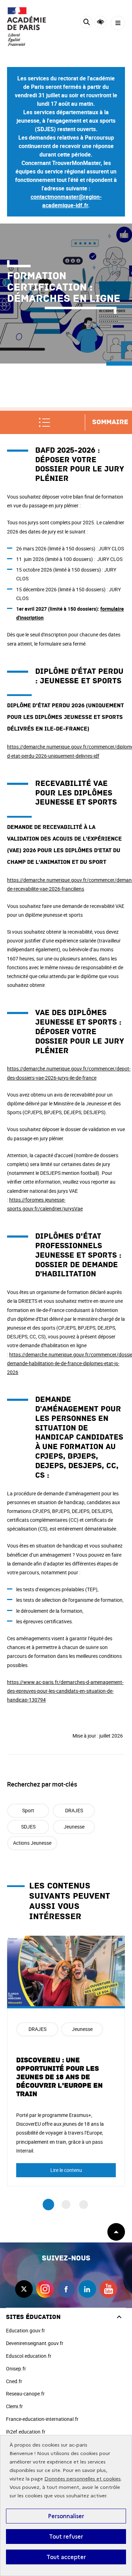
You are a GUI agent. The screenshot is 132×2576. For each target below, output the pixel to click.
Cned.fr (14, 2381)
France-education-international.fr (42, 2419)
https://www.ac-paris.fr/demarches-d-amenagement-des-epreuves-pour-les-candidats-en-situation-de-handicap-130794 (65, 1691)
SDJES (28, 1827)
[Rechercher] (86, 23)
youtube (108, 2289)
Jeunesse (74, 1827)
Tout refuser (66, 2537)
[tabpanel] (66, 2061)
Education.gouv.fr (26, 2330)
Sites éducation (33, 2317)
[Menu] (118, 23)
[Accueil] (26, 26)
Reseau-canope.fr (25, 2394)
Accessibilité (100, 22)
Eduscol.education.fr (29, 2356)
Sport (28, 1810)
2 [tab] (66, 2205)
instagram (45, 2289)
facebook (66, 2289)
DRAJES (74, 1810)
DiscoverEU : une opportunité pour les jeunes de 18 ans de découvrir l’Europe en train (59, 2077)
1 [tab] (48, 2205)
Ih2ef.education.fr (26, 2432)
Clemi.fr (14, 2406)
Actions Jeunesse (32, 1843)
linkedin (87, 2289)
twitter (24, 2289)
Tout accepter (66, 2557)
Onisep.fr (16, 2369)
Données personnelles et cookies (83, 2479)
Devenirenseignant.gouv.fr (35, 2343)
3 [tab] (84, 2205)
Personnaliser (66, 2516)
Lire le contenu (66, 2170)
